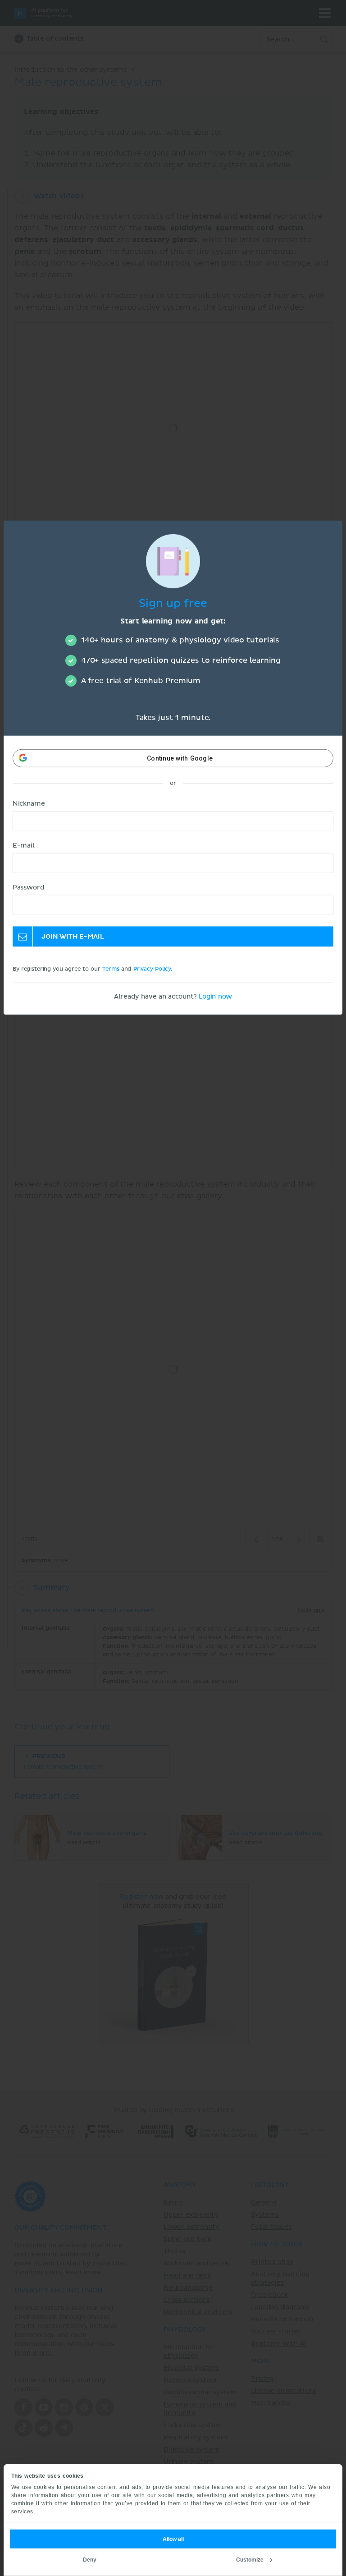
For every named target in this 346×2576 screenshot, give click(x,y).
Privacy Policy (152, 969)
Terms (111, 969)
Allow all (173, 2539)
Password (28, 888)
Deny (90, 2560)
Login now (215, 997)
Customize (250, 2560)
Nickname (29, 804)
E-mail (24, 846)
